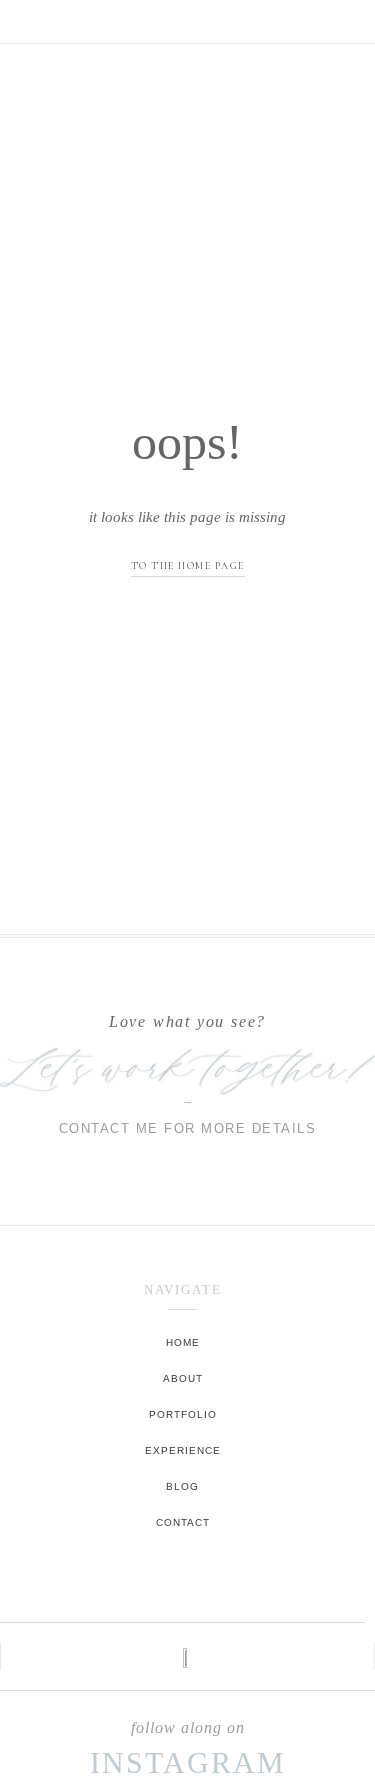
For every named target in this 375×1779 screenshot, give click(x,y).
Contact (183, 1522)
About (183, 1378)
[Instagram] (156, 1591)
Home (183, 1342)
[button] (188, 16)
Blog (182, 1486)
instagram (188, 1762)
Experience (183, 1450)
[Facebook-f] (182, 1591)
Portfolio (183, 1414)
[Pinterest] (208, 1591)
